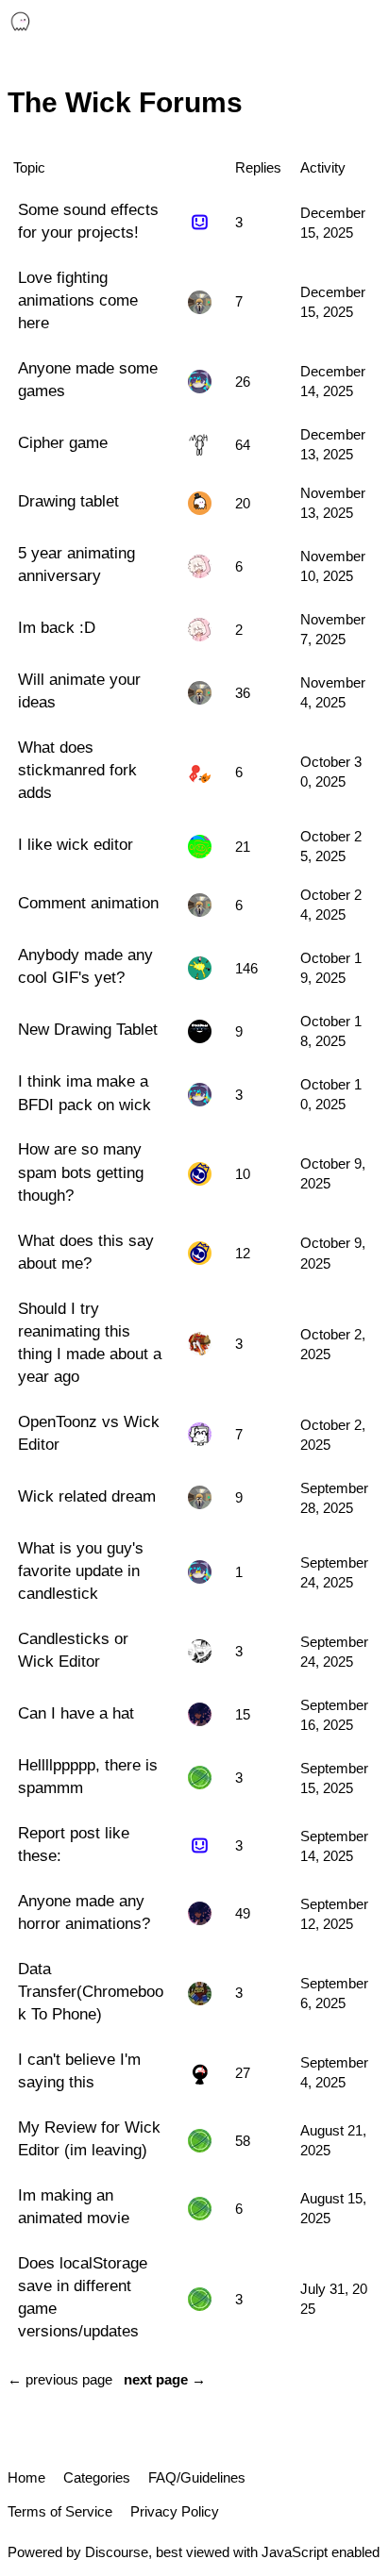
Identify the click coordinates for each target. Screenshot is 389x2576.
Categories (97, 2477)
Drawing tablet (68, 501)
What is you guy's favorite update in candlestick (81, 1571)
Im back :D (57, 627)
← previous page (60, 2379)
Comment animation (88, 903)
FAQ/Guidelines (197, 2477)
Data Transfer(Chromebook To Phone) (91, 1991)
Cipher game (63, 442)
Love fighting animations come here (78, 300)
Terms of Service (60, 2511)
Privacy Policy (175, 2511)
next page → (165, 2379)
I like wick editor (76, 844)
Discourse (117, 2552)
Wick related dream (87, 1496)
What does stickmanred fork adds (77, 770)
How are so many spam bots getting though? (81, 1172)
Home (26, 2477)
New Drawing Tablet (88, 1029)
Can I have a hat (76, 1713)
